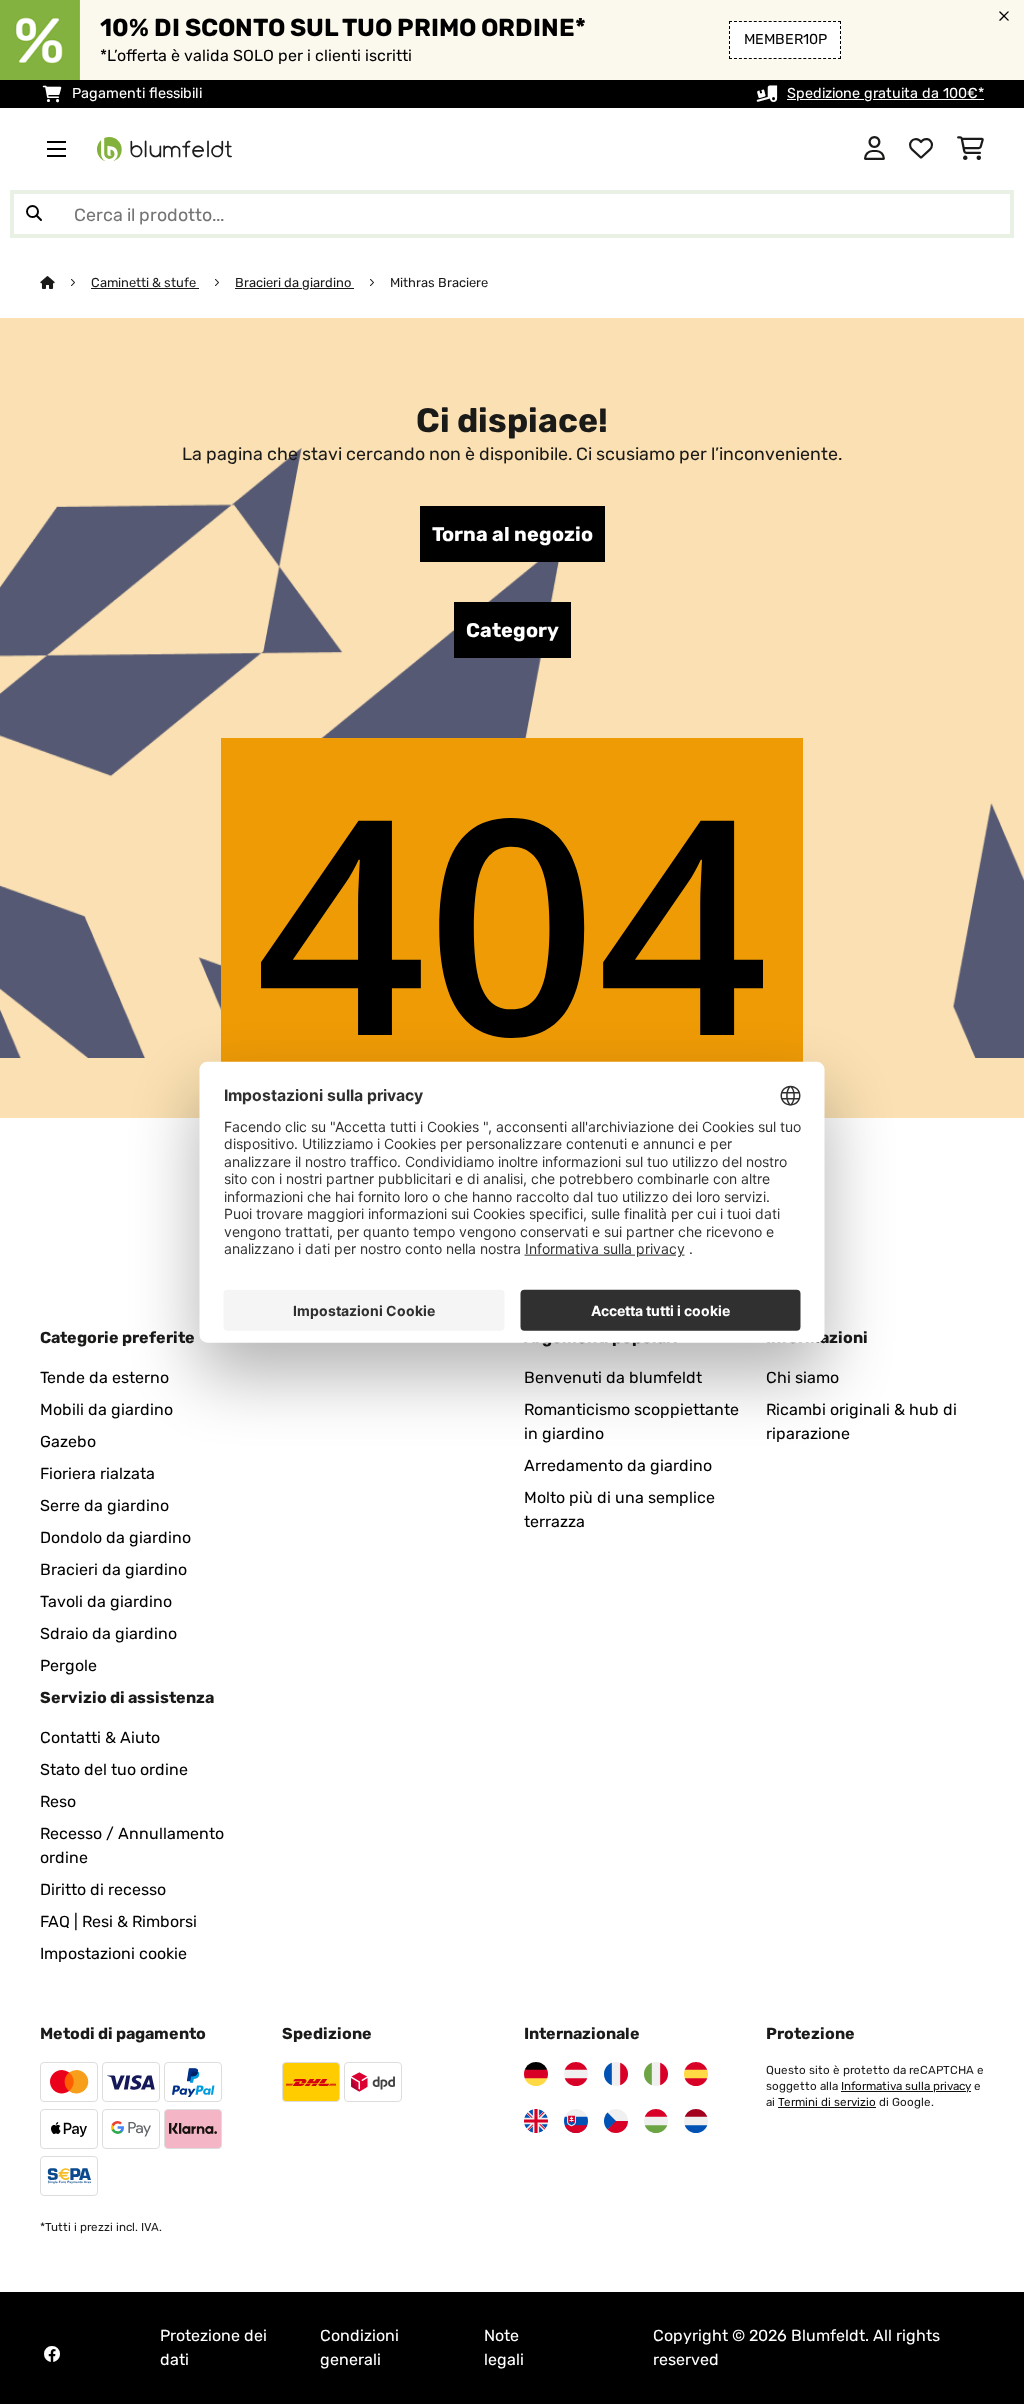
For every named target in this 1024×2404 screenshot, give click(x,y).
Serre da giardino (104, 1505)
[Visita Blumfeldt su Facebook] (52, 2354)
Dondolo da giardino (115, 1537)
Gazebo (68, 1441)
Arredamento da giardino (618, 1465)
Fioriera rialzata (97, 1473)
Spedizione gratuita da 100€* (885, 93)
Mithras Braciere (439, 282)
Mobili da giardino (106, 1409)
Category (512, 630)
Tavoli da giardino (106, 1601)
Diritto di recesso (103, 1889)
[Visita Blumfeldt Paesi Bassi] (696, 2121)
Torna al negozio (512, 534)
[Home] (65, 282)
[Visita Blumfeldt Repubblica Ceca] (616, 2121)
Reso (58, 1801)
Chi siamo (802, 1377)
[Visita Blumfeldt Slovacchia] (576, 2121)
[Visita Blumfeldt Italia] (656, 2074)
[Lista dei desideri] (921, 149)
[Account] (874, 149)
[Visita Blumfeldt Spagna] (696, 2074)
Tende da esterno (104, 1377)
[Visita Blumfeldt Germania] (536, 2074)
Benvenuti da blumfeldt (613, 1377)
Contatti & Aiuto (100, 1737)
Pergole (68, 1665)
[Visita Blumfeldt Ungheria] (656, 2121)
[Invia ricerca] (34, 214)
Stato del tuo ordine (114, 1769)
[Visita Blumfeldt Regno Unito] (536, 2121)
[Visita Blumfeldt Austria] (576, 2074)
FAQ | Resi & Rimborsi (118, 1921)
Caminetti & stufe (145, 282)
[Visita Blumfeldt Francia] (616, 2074)
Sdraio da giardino (108, 1633)
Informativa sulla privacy (906, 2086)
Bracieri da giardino (294, 282)
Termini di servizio (827, 2102)
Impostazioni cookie (113, 1953)
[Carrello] (970, 149)
